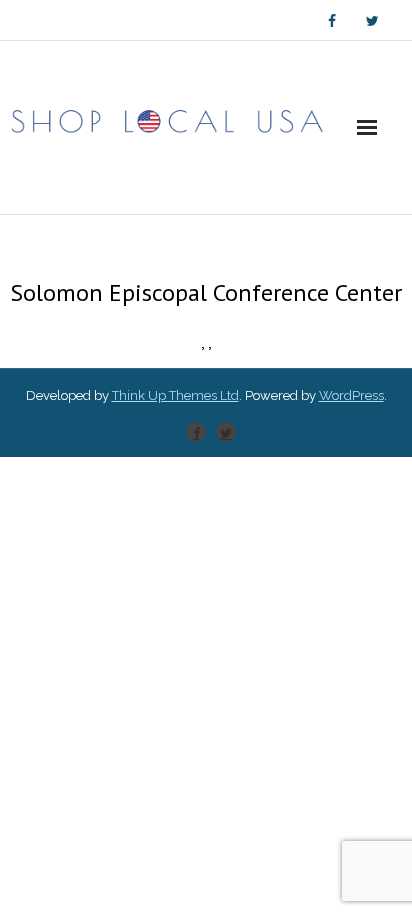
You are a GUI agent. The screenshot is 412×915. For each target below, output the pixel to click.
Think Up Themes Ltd (175, 395)
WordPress (351, 395)
